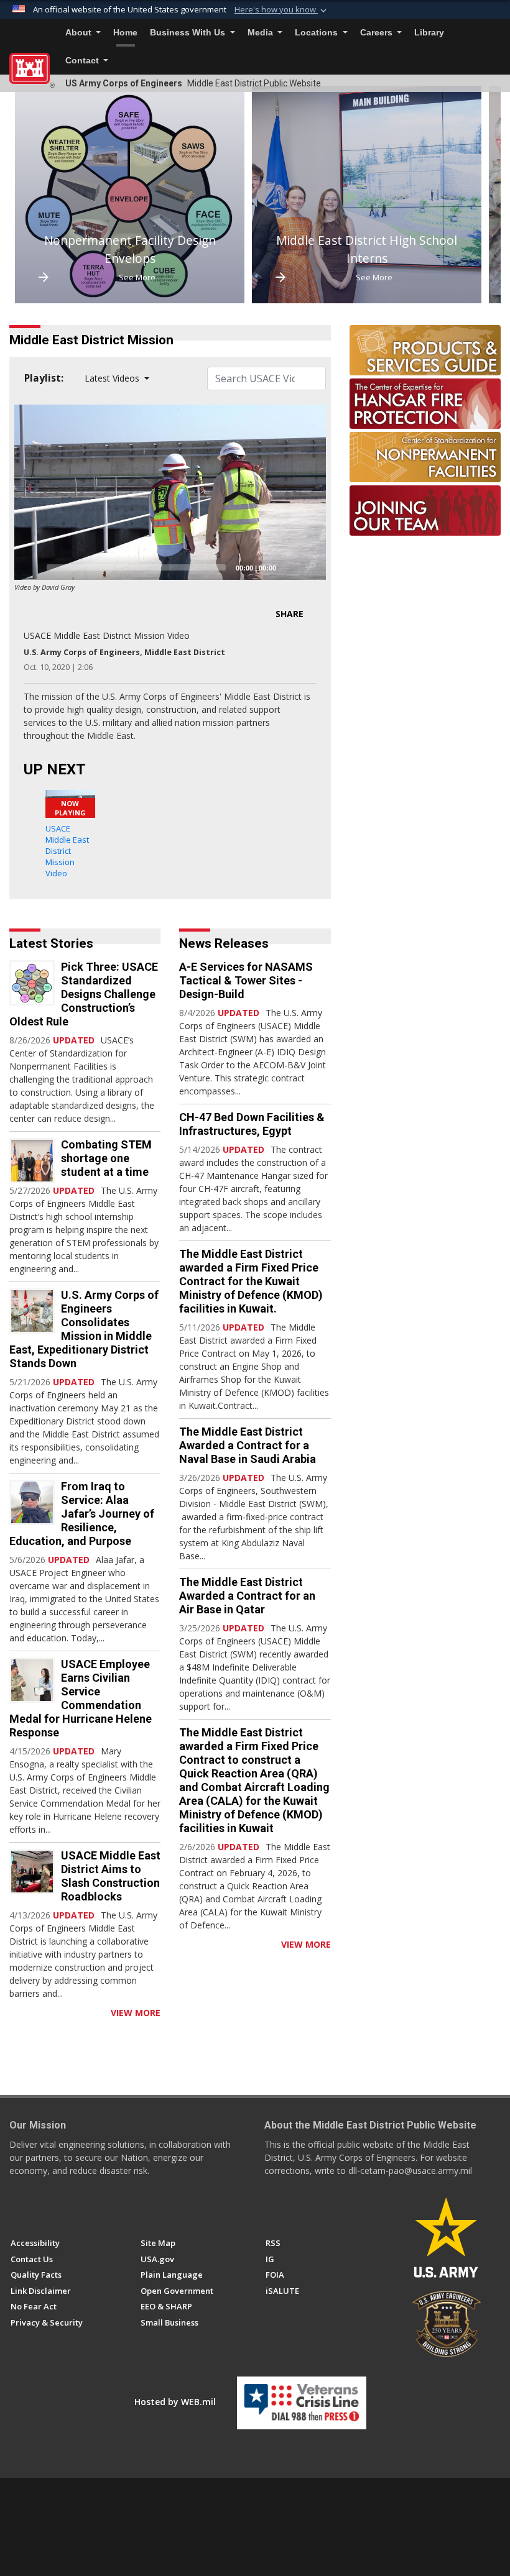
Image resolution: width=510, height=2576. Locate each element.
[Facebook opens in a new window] (16, 2208)
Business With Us (189, 33)
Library (429, 33)
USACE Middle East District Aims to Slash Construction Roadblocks (111, 1876)
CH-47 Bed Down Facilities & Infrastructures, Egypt (252, 1124)
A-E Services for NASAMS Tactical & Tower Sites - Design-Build (246, 980)
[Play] (30, 567)
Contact (83, 61)
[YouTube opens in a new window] (39, 2208)
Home (125, 33)
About (80, 33)
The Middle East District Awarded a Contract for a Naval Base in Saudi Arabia (248, 1445)
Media (262, 33)
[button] (282, 10)
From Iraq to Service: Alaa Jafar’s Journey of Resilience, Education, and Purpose (82, 1514)
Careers (378, 33)
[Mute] (290, 567)
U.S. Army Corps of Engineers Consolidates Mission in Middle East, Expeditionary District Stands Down (84, 1329)
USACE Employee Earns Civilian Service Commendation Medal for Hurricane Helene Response (81, 1698)
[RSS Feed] (14, 2013)
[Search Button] (497, 33)
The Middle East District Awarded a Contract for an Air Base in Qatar (247, 1596)
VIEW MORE (136, 2013)
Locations (318, 33)
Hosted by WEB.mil (175, 2402)
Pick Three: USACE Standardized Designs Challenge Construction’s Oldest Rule (84, 994)
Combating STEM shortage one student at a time (106, 1158)
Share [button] (290, 614)
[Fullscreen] (310, 567)
